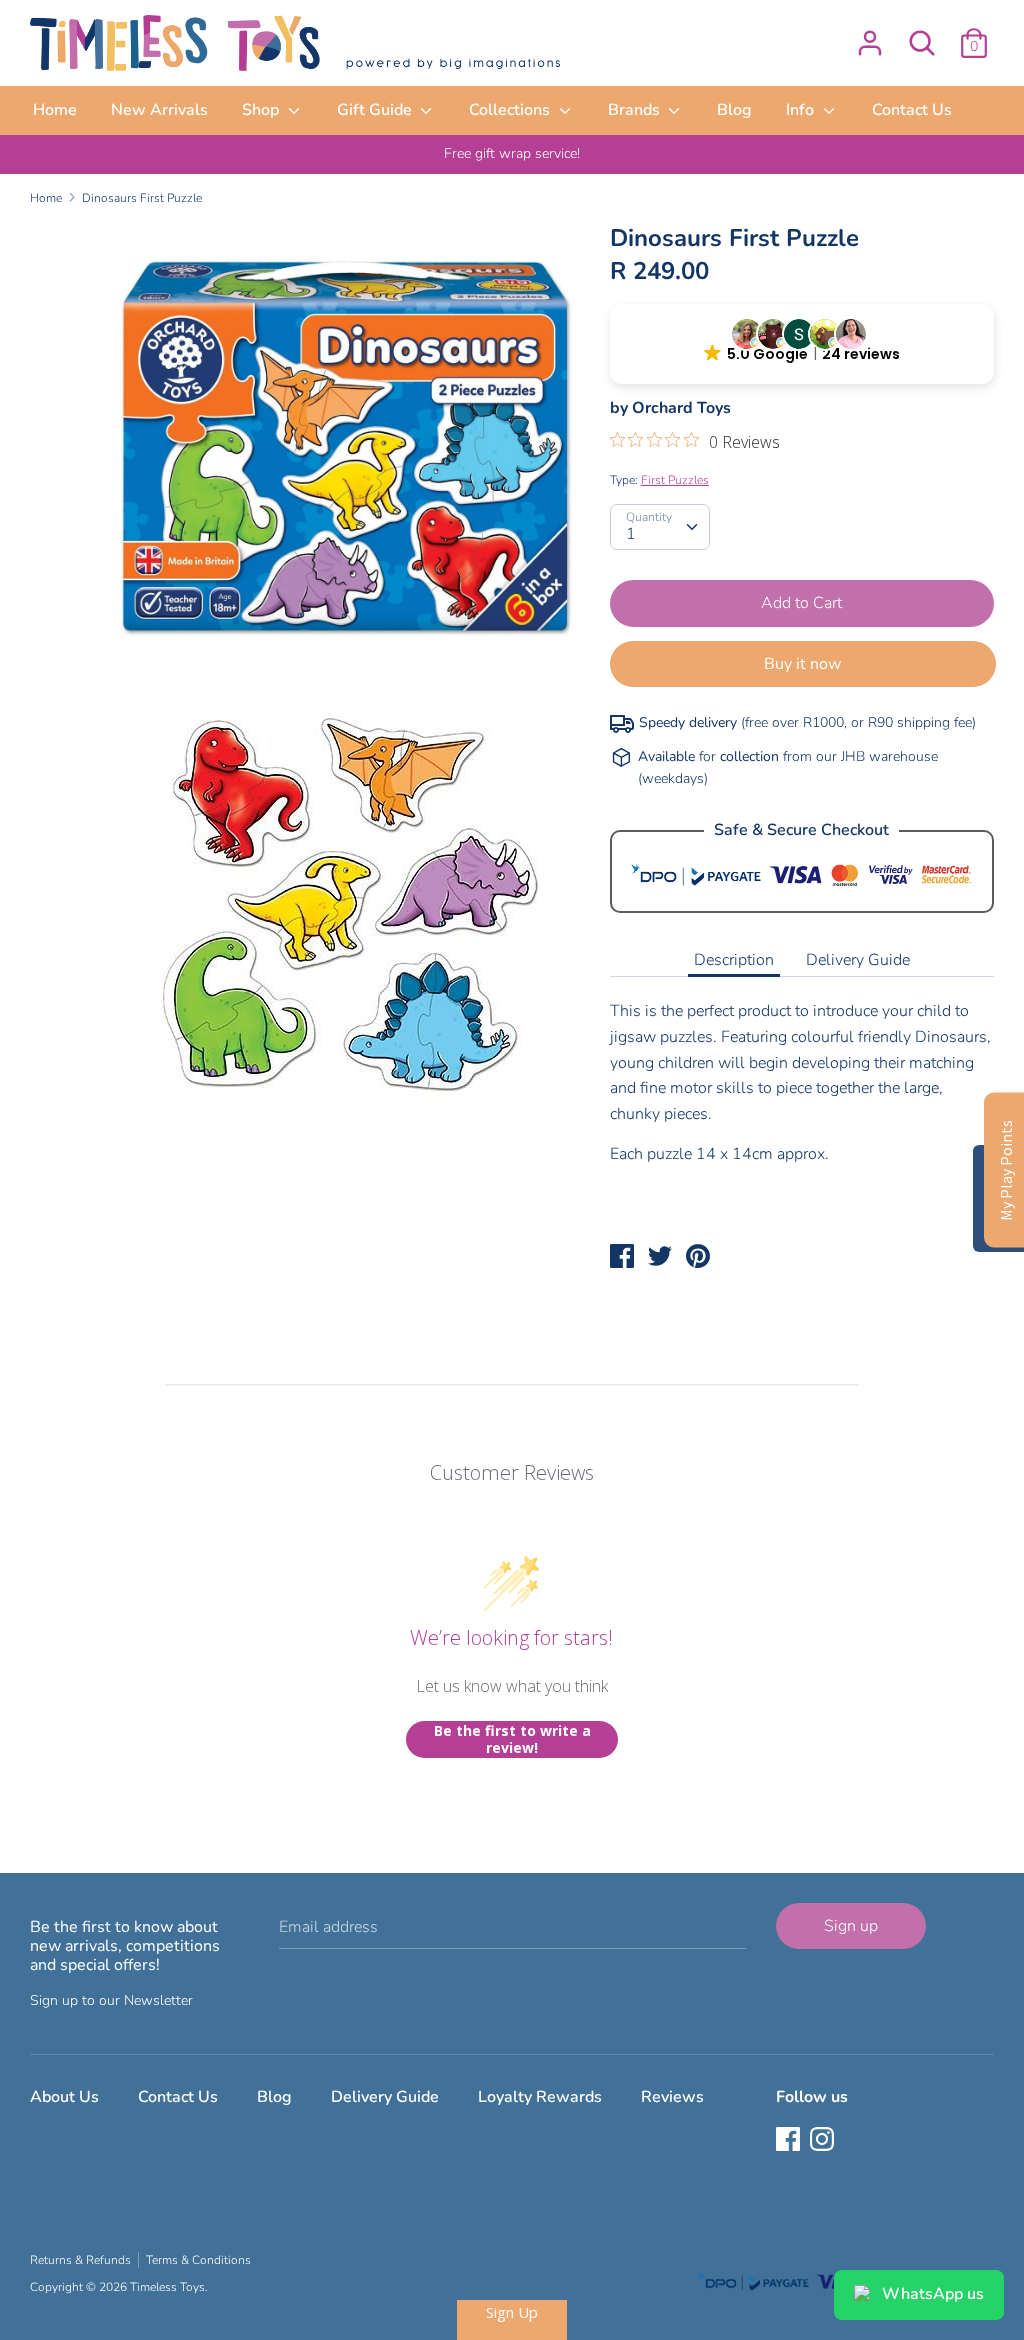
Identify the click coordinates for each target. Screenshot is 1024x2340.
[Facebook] (790, 2141)
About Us (64, 2097)
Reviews (672, 2097)
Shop (262, 110)
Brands (636, 110)
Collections (511, 110)
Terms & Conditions (198, 2260)
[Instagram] (824, 2141)
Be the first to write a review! (512, 1739)
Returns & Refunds (80, 2260)
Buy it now (802, 664)
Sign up (851, 1926)
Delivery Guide (858, 960)
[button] (802, 344)
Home (55, 110)
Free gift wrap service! (512, 153)
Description (734, 960)
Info (802, 110)
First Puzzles (675, 480)
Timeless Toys (167, 2287)
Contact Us (912, 110)
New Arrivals (159, 110)
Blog (734, 110)
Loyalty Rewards (540, 2097)
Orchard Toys (681, 408)
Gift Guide (376, 110)
